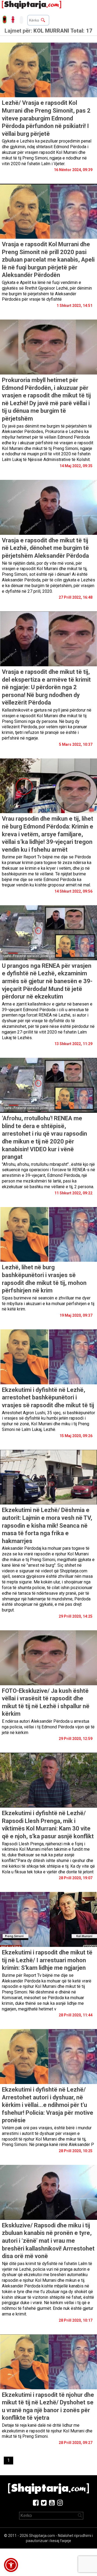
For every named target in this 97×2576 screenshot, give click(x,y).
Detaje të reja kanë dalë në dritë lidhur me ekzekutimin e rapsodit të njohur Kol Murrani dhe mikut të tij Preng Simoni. (47, 2431)
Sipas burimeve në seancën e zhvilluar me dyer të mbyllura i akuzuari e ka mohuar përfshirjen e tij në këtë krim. (48, 1304)
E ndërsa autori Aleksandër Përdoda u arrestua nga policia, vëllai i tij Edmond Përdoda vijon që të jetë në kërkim (48, 1727)
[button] (11, 2565)
